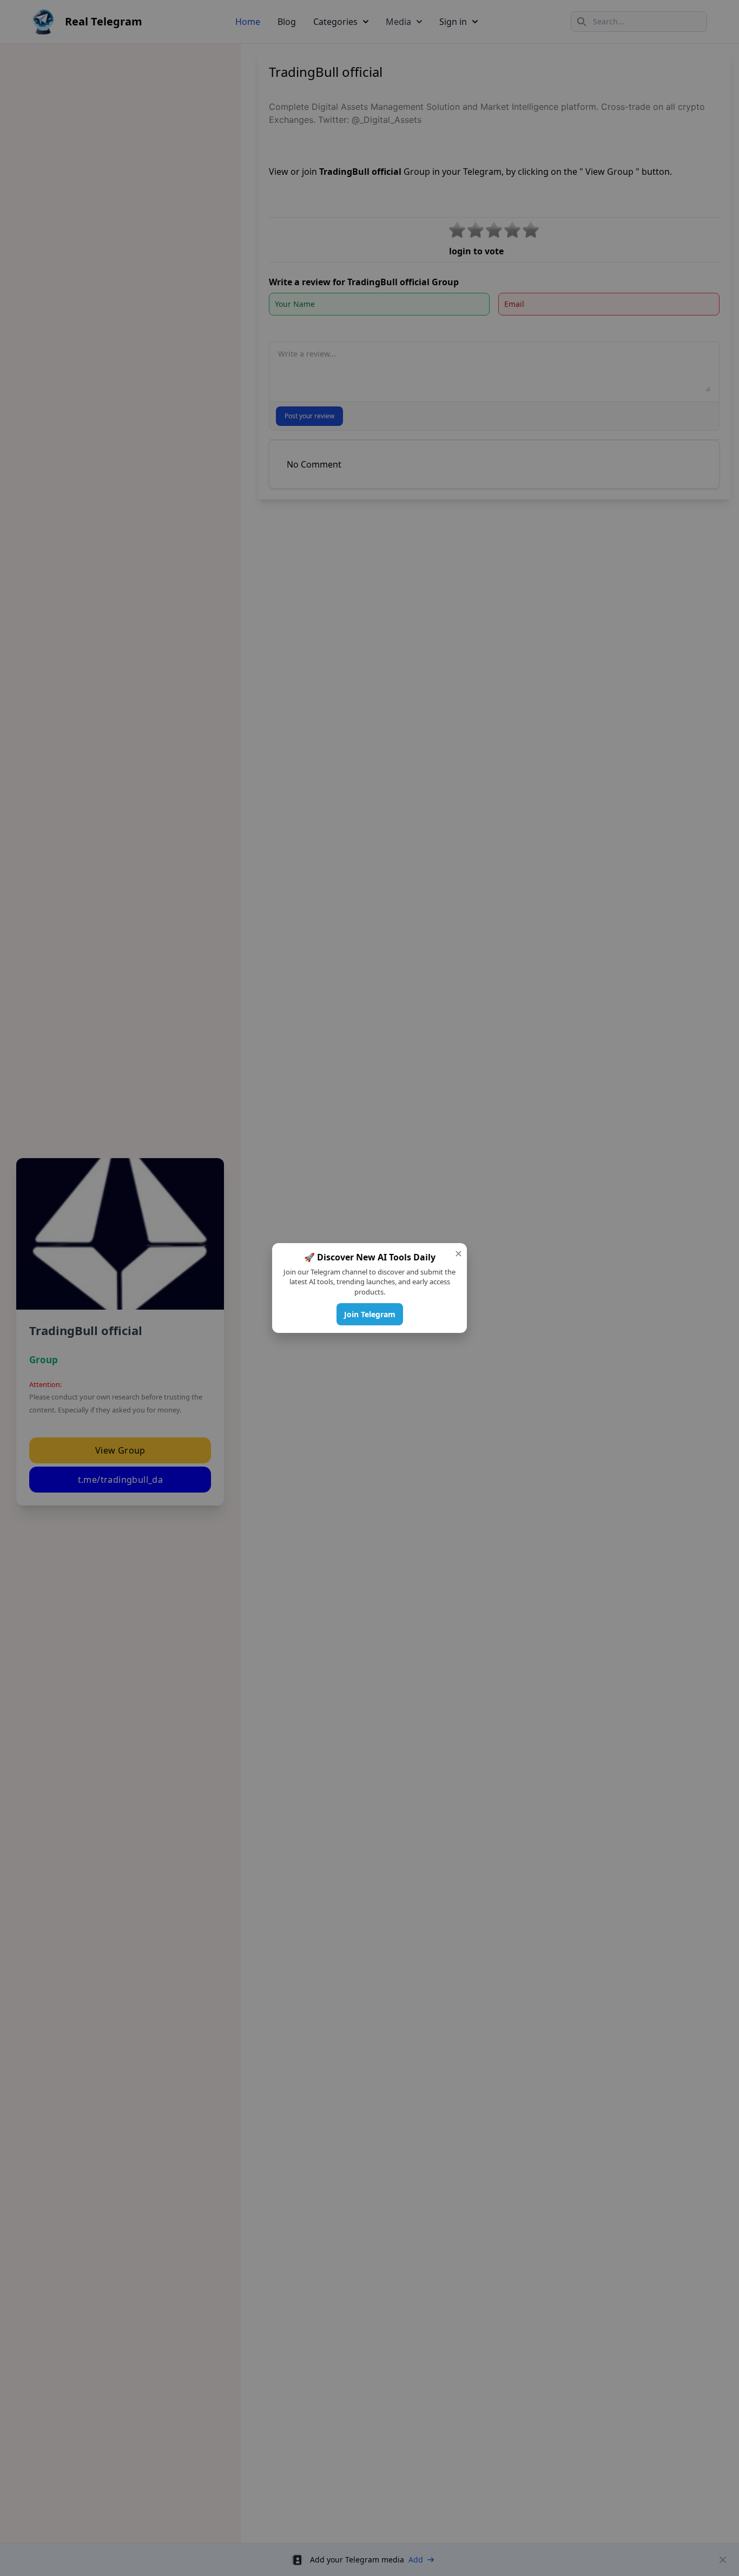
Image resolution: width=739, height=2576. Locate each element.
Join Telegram (370, 1314)
